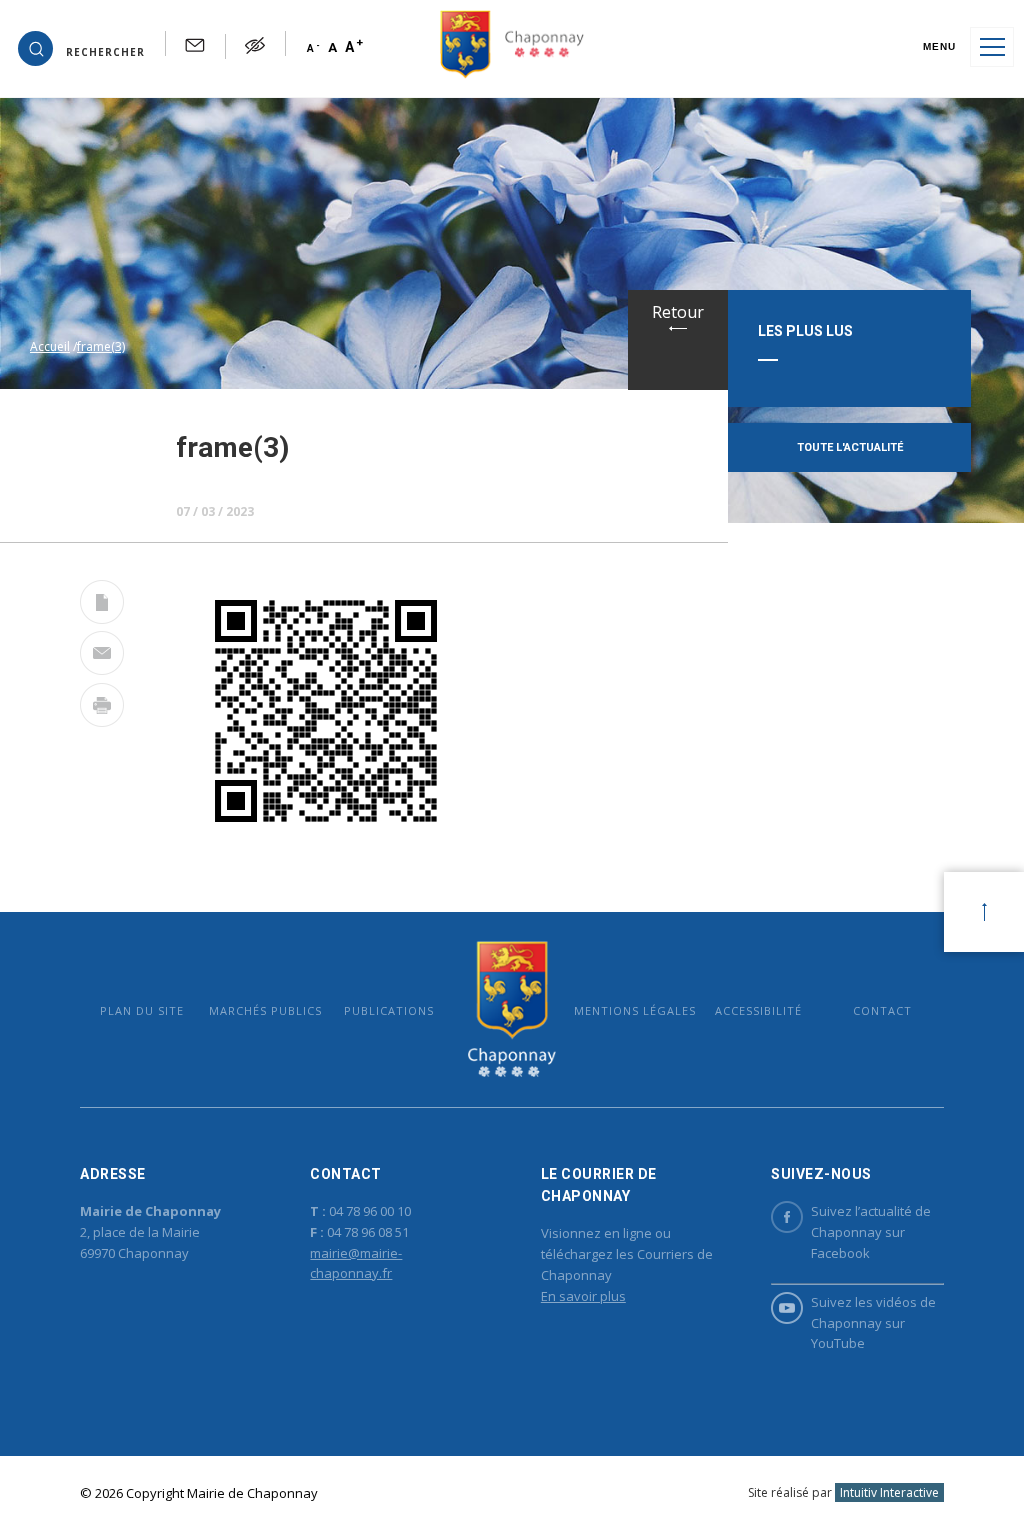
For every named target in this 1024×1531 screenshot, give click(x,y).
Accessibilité (758, 1010)
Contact (882, 1010)
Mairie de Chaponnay (511, 1009)
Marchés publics (265, 1010)
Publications (389, 1010)
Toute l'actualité (850, 447)
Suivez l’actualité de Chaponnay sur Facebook (871, 1232)
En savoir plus (583, 1296)
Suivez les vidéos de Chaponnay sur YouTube (873, 1323)
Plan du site (142, 1010)
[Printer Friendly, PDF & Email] (102, 606)
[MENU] (992, 47)
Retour (678, 312)
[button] (81, 47)
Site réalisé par (843, 1492)
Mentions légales (635, 1010)
